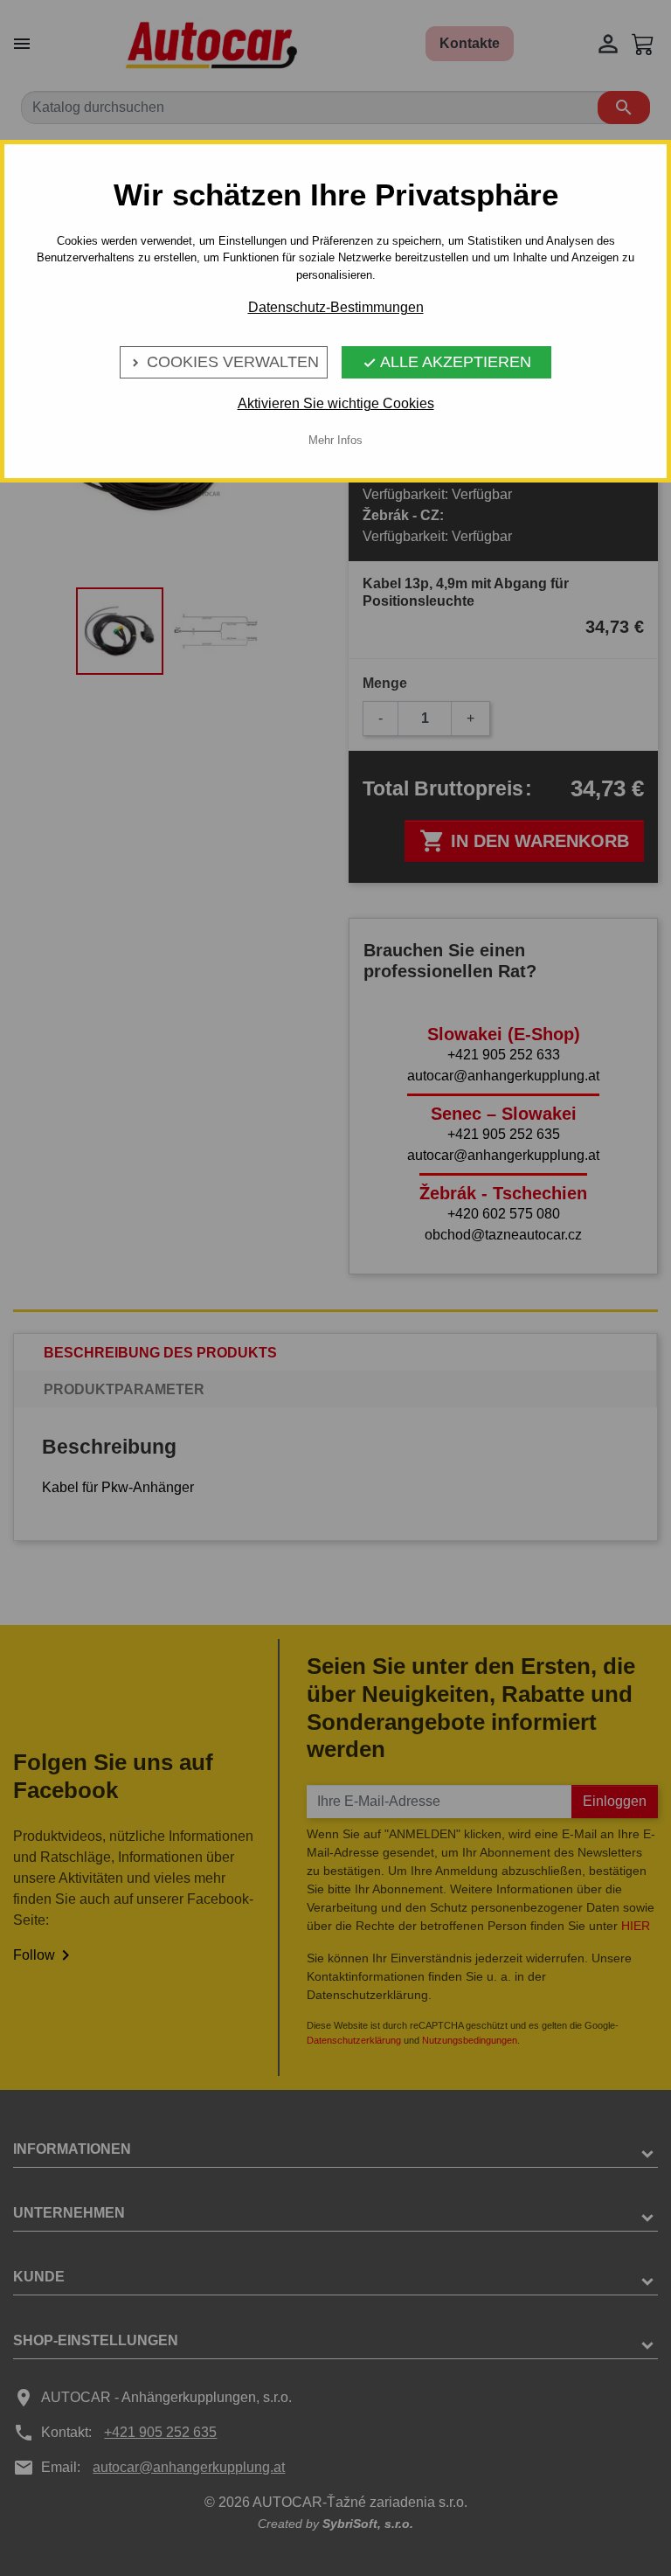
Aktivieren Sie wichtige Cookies (336, 403)
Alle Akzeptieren (447, 362)
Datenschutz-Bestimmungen (336, 307)
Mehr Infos (335, 440)
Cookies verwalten (224, 362)
